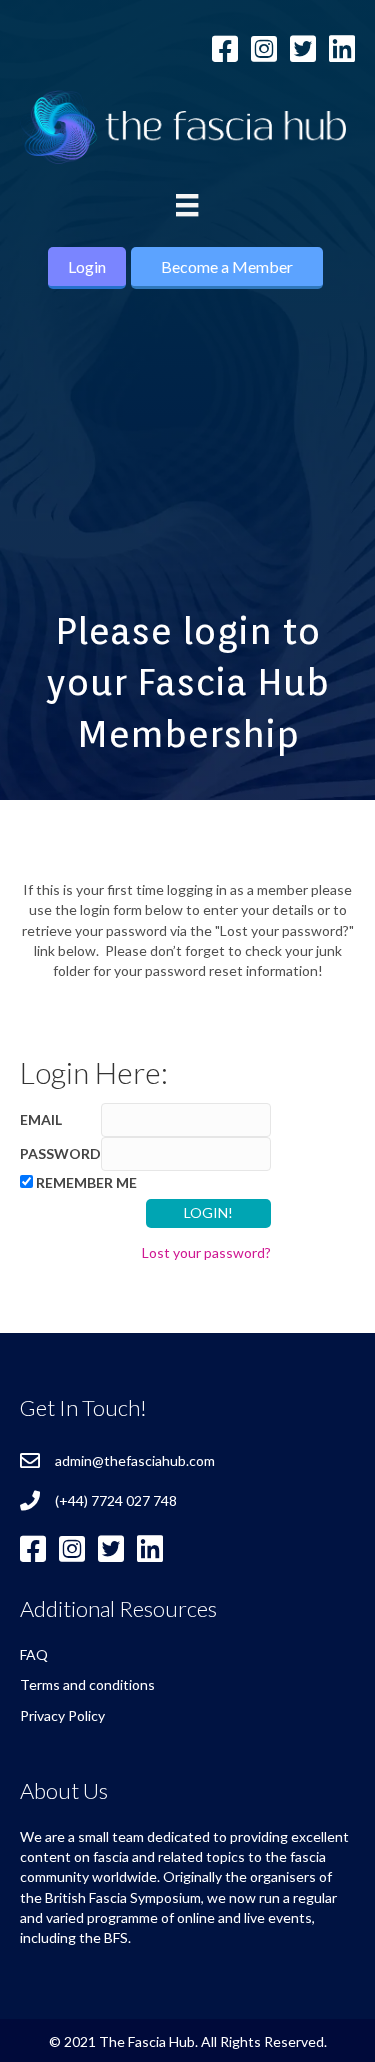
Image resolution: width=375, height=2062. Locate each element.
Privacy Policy (62, 1715)
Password (60, 1153)
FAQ (34, 1654)
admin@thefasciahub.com (135, 1460)
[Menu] (187, 205)
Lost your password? (206, 1252)
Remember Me (86, 1182)
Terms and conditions (87, 1684)
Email (41, 1119)
